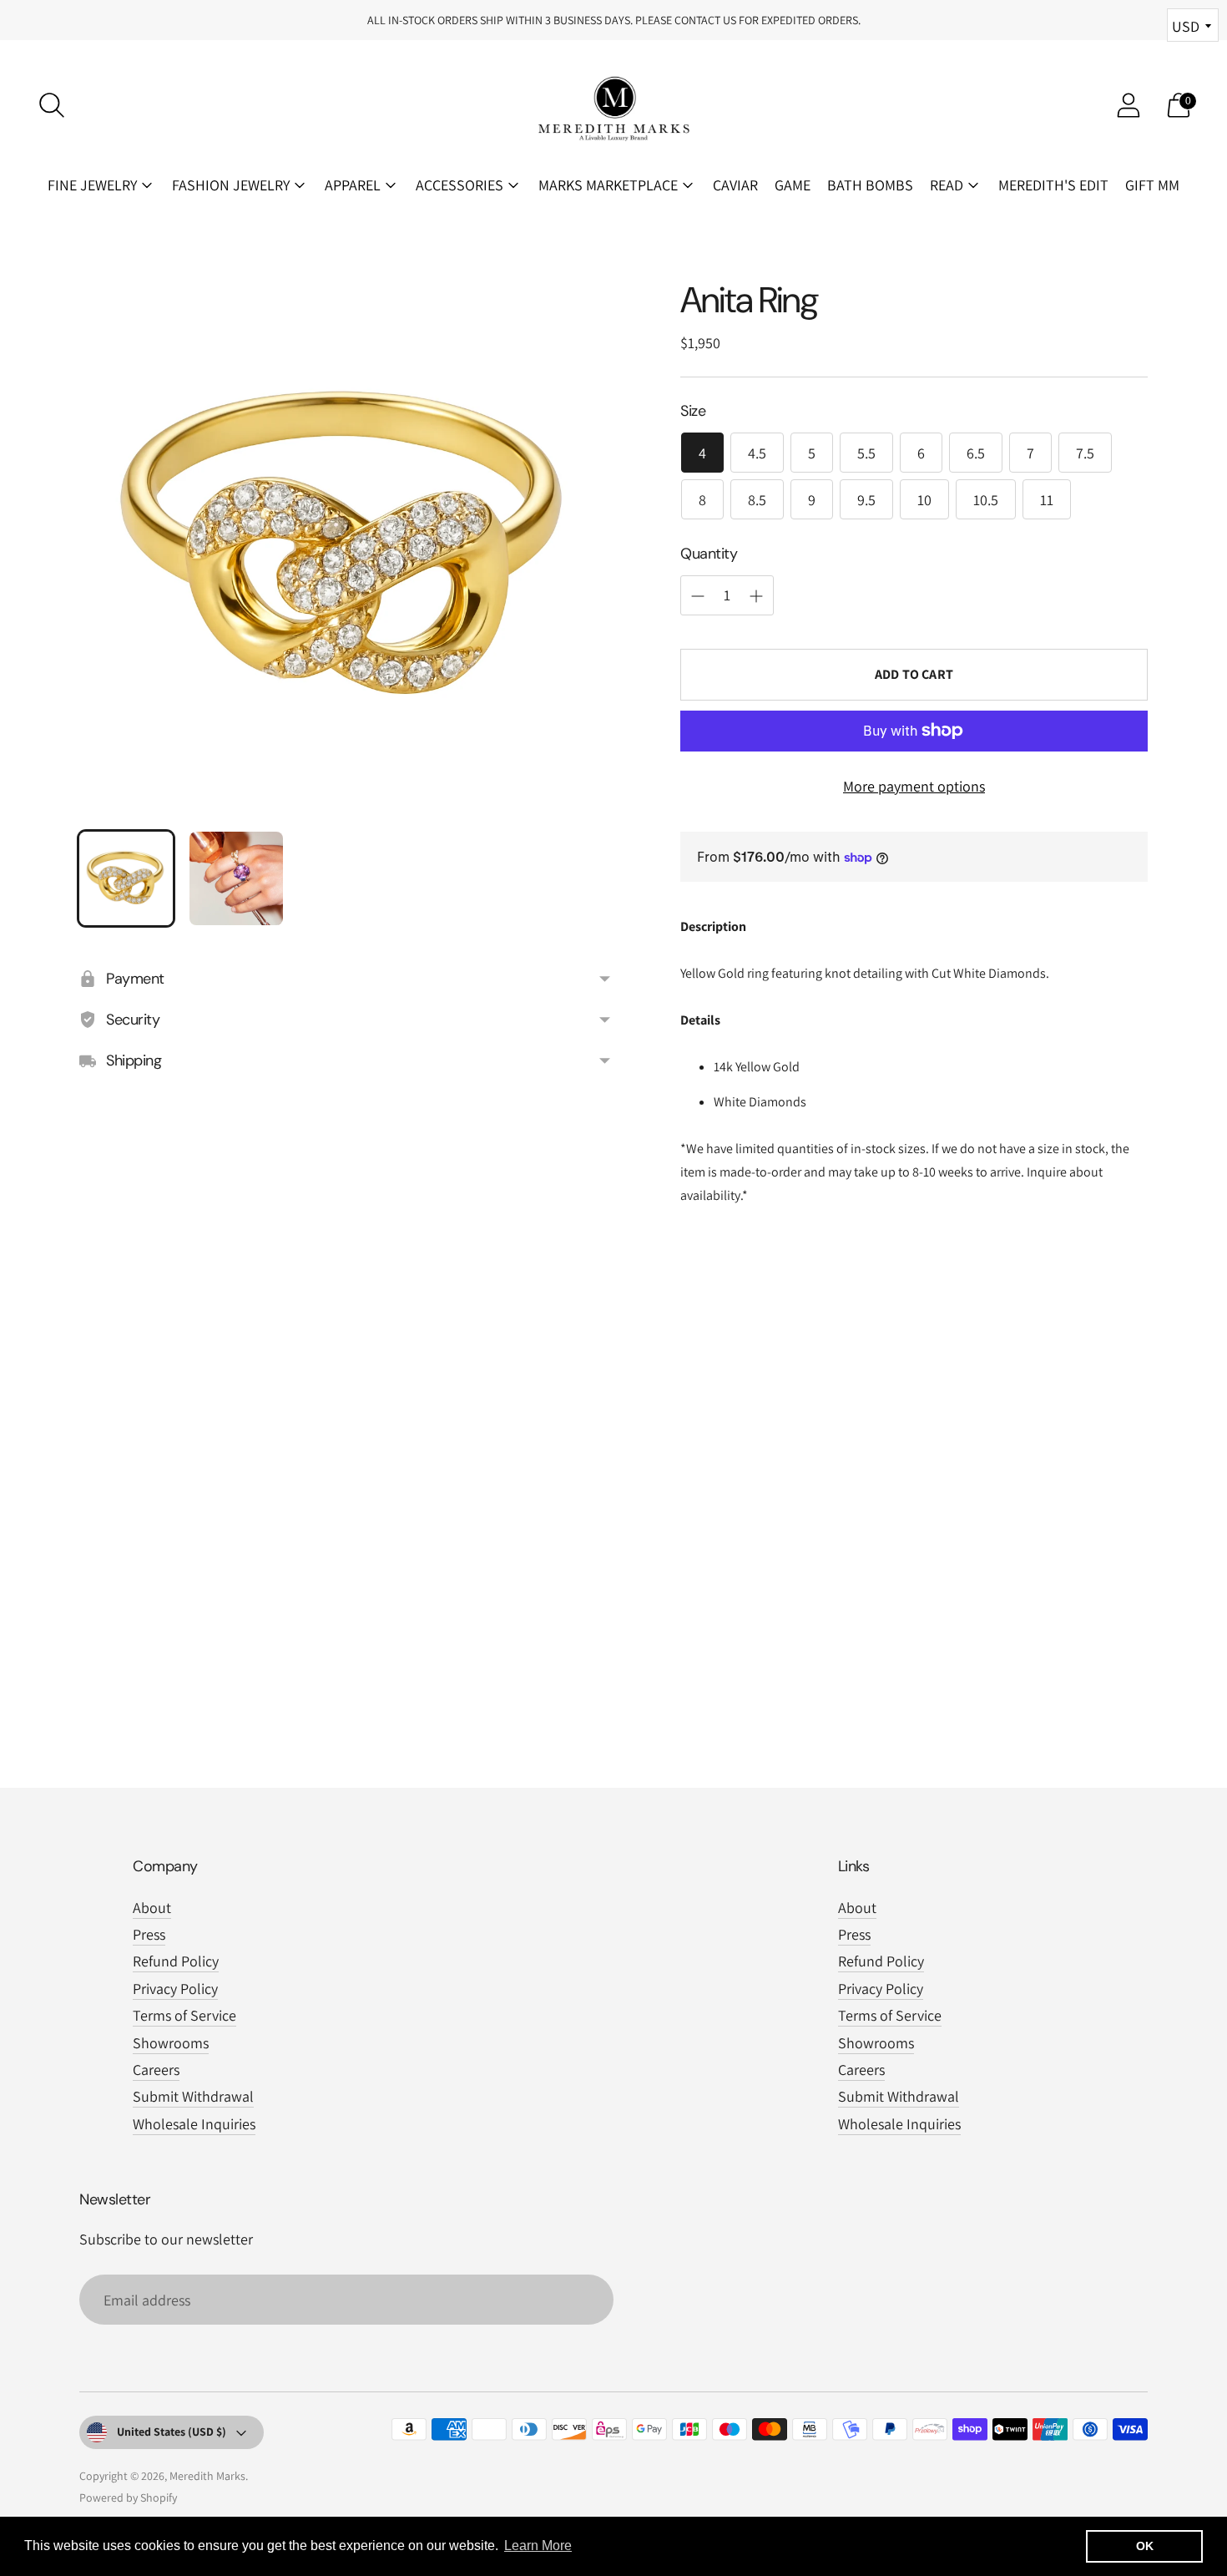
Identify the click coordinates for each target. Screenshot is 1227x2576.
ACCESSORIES (459, 185)
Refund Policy (176, 1961)
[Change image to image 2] (236, 878)
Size (693, 411)
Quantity (709, 554)
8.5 (757, 500)
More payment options (914, 786)
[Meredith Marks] (613, 105)
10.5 (986, 500)
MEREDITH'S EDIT (1053, 185)
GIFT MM (1152, 185)
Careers (156, 2070)
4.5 (757, 453)
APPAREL (353, 185)
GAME (793, 185)
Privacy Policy (175, 1989)
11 (1047, 500)
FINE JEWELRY (92, 185)
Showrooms (171, 2043)
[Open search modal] (52, 105)
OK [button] (1145, 2546)
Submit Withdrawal (193, 2096)
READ (947, 185)
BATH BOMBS (870, 185)
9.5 (866, 500)
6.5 (976, 453)
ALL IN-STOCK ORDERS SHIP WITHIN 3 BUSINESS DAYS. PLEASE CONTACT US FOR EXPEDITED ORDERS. (614, 20)
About (152, 1908)
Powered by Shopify (128, 2498)
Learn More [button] (538, 2546)
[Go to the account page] (1129, 105)
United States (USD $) (172, 2432)
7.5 (1085, 453)
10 (924, 500)
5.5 (866, 453)
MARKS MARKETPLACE (608, 185)
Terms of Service (184, 2015)
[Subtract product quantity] (756, 596)
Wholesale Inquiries (194, 2124)
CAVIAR (735, 185)
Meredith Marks (207, 2476)
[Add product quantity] (698, 596)
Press (149, 1934)
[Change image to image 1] (126, 878)
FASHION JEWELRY (231, 185)
